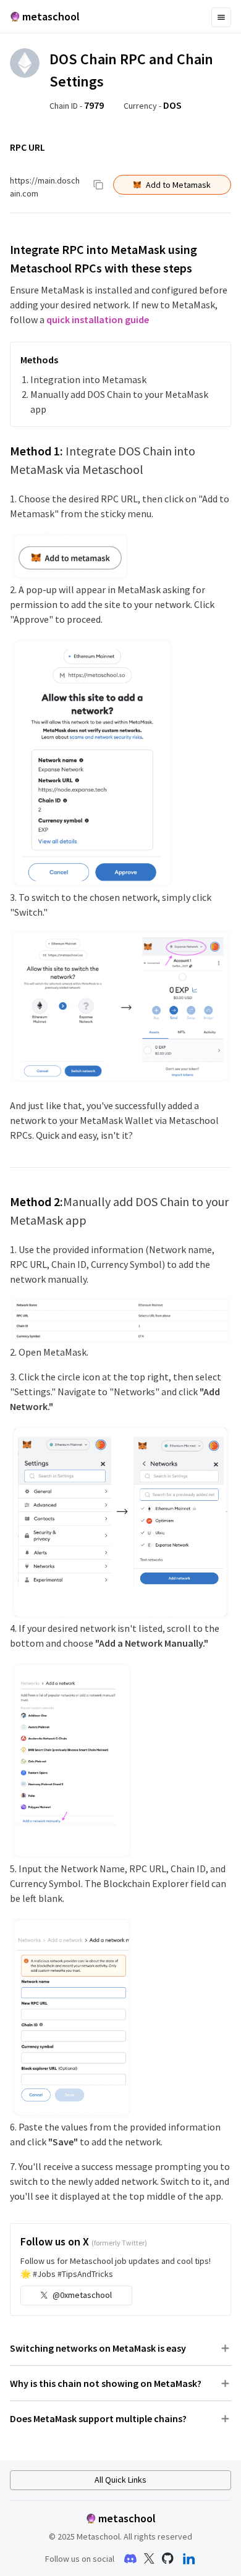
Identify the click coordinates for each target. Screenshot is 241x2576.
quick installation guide (98, 319)
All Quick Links (120, 2480)
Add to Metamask (178, 185)
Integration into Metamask (88, 379)
